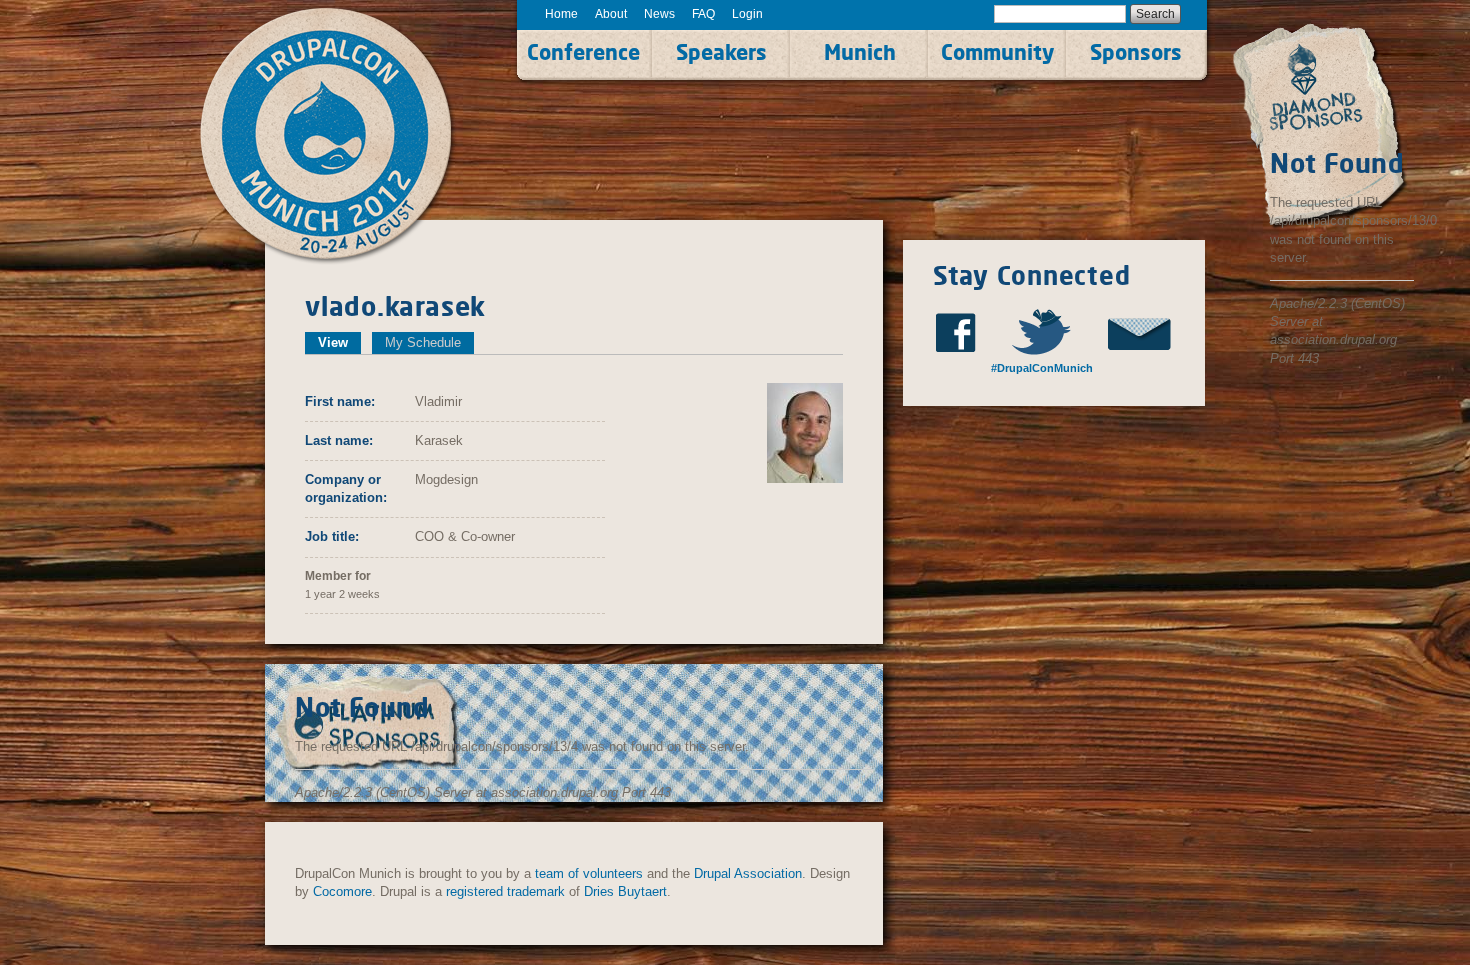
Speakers (721, 52)
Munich (860, 52)
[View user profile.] (805, 431)
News (659, 14)
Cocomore (342, 891)
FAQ (703, 14)
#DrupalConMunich (1040, 368)
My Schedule (423, 342)
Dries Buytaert (625, 891)
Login (747, 14)
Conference (583, 52)
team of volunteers (589, 873)
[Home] (348, 137)
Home (561, 14)
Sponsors (1136, 52)
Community (997, 52)
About (611, 14)
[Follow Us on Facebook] (962, 332)
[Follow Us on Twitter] (1050, 331)
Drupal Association (748, 873)
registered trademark (505, 891)
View (339, 342)
